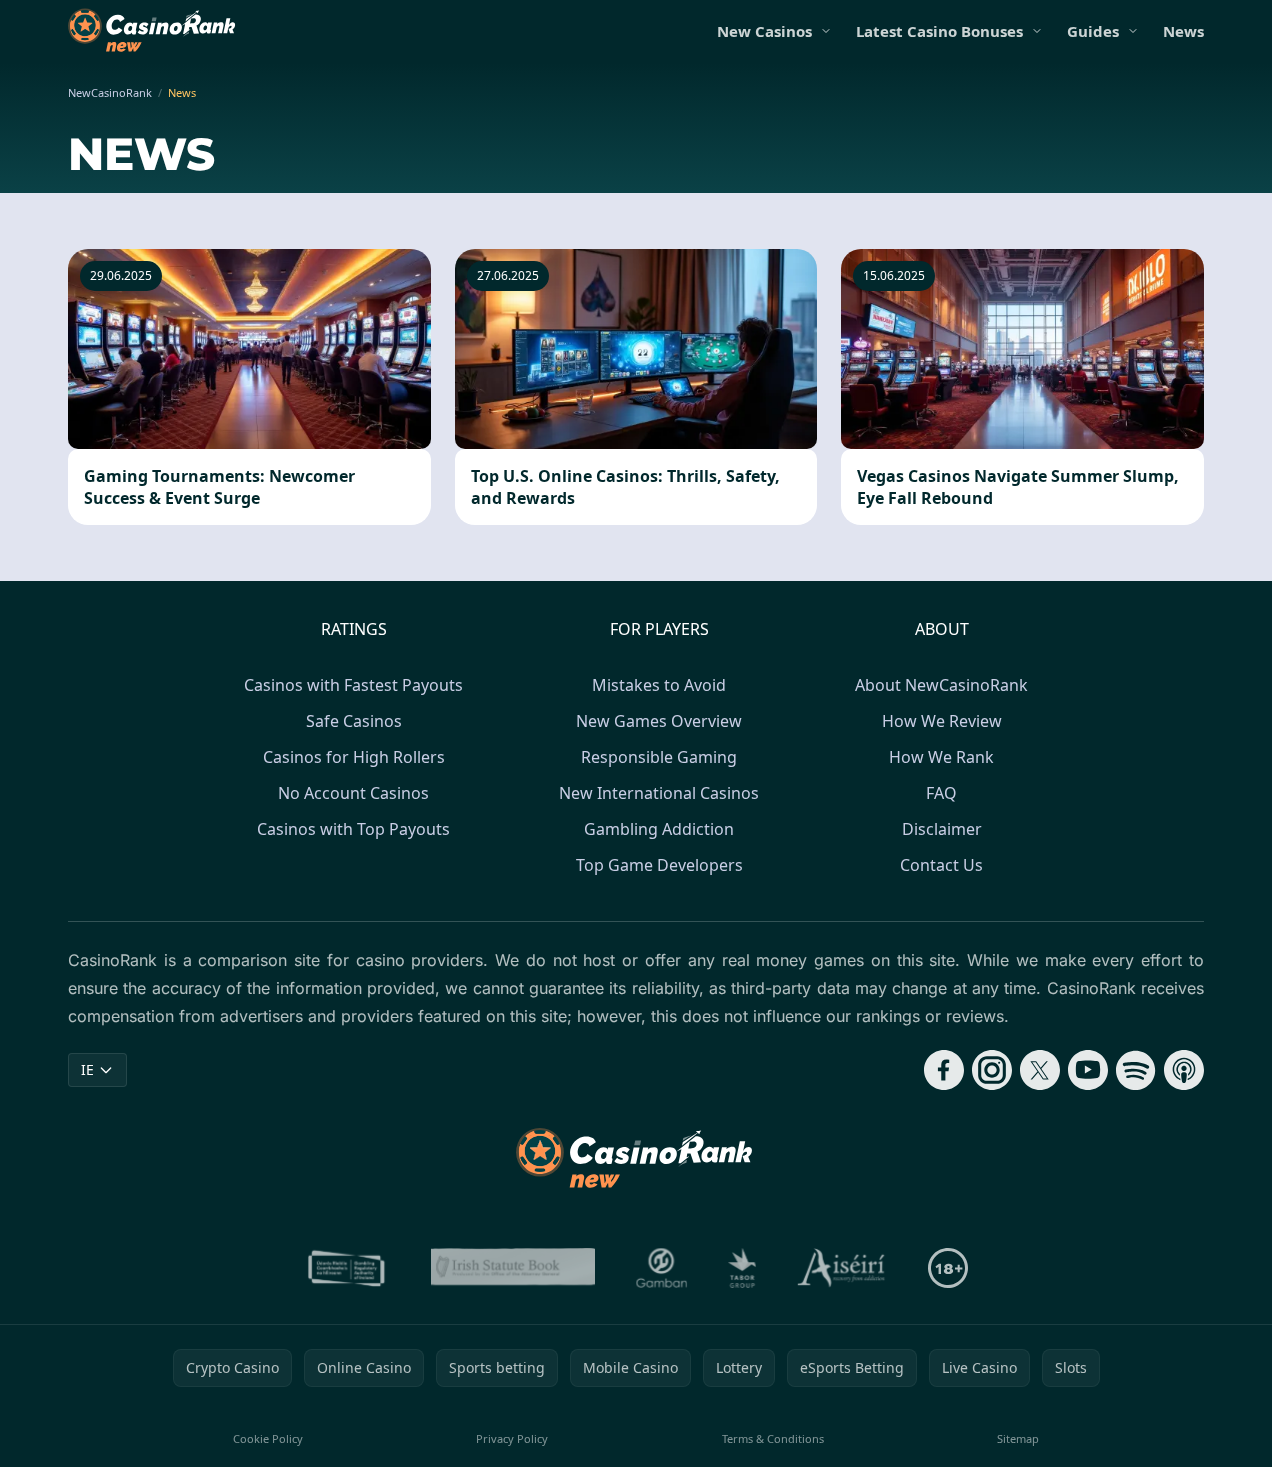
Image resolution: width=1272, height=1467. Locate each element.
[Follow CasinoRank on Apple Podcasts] (1184, 1070)
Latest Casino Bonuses (939, 31)
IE (87, 1069)
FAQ (941, 793)
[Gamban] (662, 1268)
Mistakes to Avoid (659, 685)
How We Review (942, 721)
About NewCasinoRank (941, 685)
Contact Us (941, 865)
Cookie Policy (268, 1438)
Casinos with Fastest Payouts (353, 685)
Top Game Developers (659, 865)
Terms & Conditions (773, 1438)
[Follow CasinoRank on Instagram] (992, 1070)
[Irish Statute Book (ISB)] (513, 1268)
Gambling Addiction (659, 829)
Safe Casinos (354, 721)
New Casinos (764, 31)
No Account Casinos (353, 793)
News (1183, 31)
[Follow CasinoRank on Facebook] (944, 1070)
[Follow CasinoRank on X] (1040, 1070)
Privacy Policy (512, 1438)
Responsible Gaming (659, 757)
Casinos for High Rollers (354, 757)
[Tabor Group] (742, 1268)
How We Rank (941, 757)
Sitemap (1018, 1438)
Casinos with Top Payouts (353, 829)
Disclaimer (942, 829)
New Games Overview (659, 721)
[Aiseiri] (842, 1268)
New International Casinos (659, 793)
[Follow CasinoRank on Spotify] (1136, 1070)
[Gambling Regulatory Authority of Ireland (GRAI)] (348, 1268)
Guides (1093, 31)
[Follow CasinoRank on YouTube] (1088, 1070)
